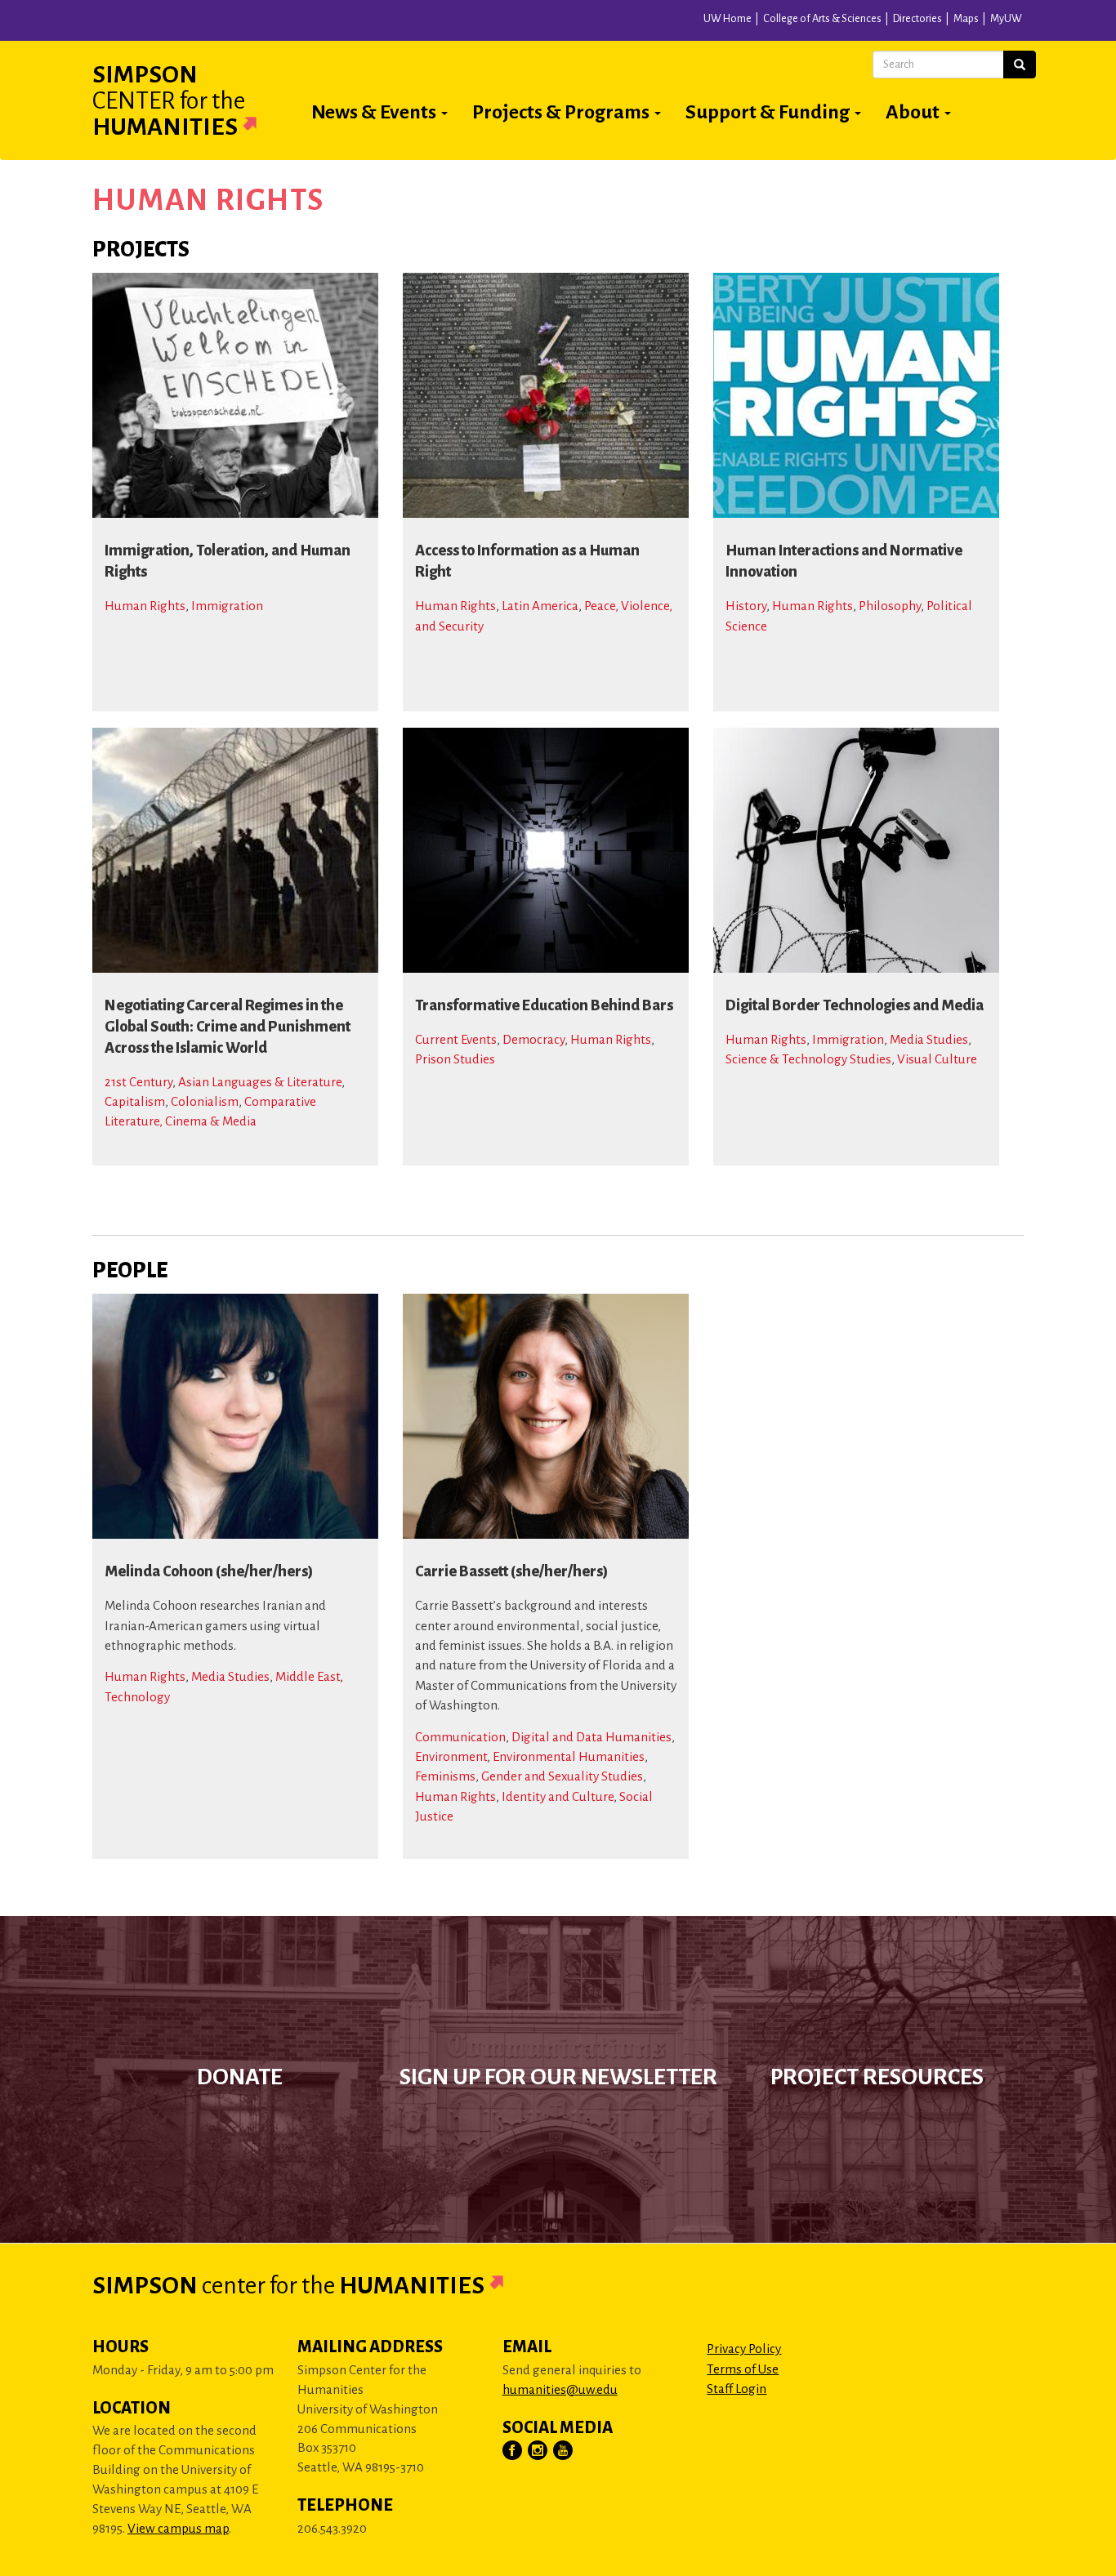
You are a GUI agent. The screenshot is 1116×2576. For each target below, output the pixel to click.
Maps (966, 19)
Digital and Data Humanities (591, 1737)
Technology (137, 1697)
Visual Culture (937, 1059)
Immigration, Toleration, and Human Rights (228, 561)
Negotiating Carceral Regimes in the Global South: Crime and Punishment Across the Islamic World (228, 1027)
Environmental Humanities (569, 1756)
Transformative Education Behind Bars (544, 1005)
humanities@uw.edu (560, 2389)
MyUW (1006, 19)
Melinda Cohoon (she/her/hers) (209, 1571)
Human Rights (145, 606)
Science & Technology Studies (808, 1059)
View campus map (178, 2528)
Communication (460, 1737)
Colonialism (205, 1101)
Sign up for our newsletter (558, 2077)
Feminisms (445, 1776)
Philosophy (890, 606)
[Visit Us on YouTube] (564, 2451)
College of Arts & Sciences (822, 19)
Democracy (533, 1039)
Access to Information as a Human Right (527, 561)
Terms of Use (743, 2369)
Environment (451, 1756)
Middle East (308, 1676)
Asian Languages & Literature (260, 1082)
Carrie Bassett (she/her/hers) (511, 1571)
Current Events (456, 1039)
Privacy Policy (744, 2349)
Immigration (227, 606)
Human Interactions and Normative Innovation (844, 561)
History (746, 606)
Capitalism (135, 1101)
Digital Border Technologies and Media (855, 1005)
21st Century (138, 1082)
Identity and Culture (558, 1796)
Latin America (540, 606)
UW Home (728, 19)
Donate (240, 2077)
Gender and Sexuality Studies (562, 1776)
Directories (917, 19)
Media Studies (929, 1039)
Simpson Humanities (169, 100)
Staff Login (737, 2389)
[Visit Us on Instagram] (538, 2451)
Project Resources (877, 2077)
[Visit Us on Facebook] (513, 2451)
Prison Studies (455, 1059)
